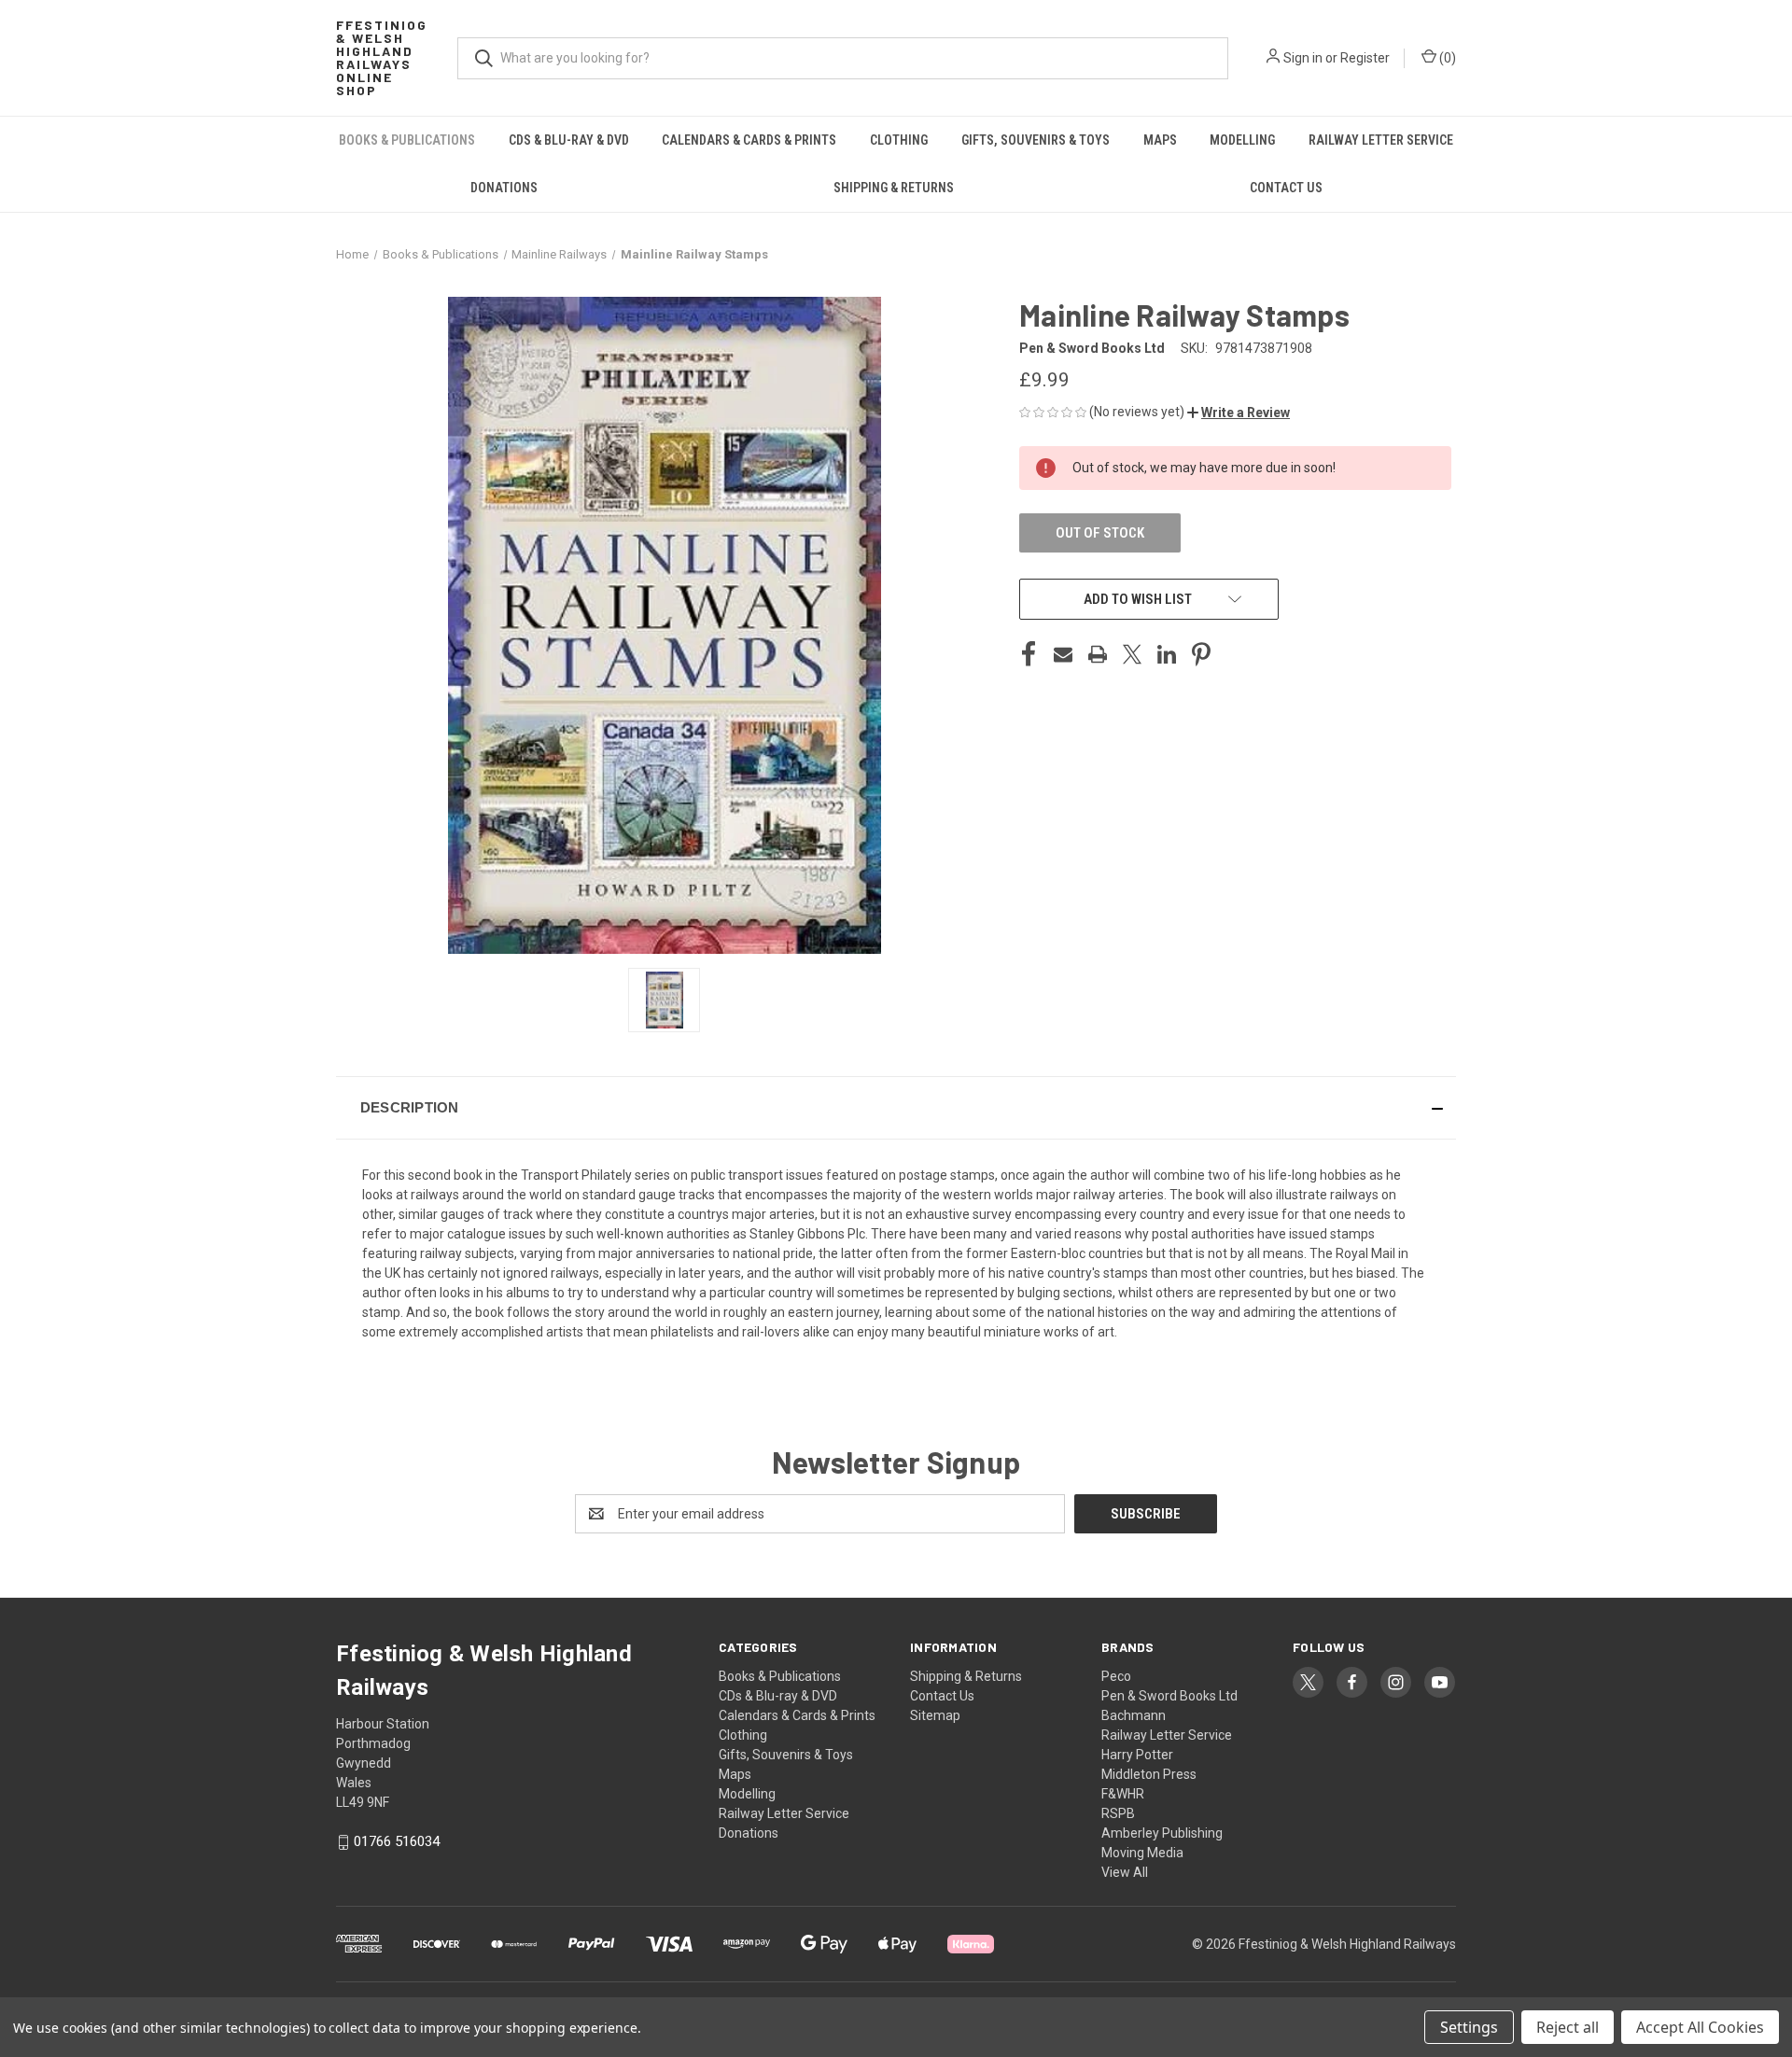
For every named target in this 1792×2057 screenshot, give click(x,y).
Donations (504, 188)
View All (1125, 1872)
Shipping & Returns (894, 188)
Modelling (1242, 140)
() (1446, 58)
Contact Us (1286, 188)
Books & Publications (407, 140)
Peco (1116, 1676)
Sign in (1303, 58)
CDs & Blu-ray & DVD (569, 140)
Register (1365, 58)
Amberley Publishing (1162, 1833)
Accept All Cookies (1700, 2027)
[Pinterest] (1201, 654)
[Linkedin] (1167, 654)
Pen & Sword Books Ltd (1169, 1696)
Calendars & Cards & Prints (749, 140)
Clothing (899, 140)
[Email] (1063, 654)
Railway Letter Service (1381, 140)
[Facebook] (1029, 654)
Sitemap (935, 1715)
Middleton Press (1149, 1774)
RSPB (1118, 1813)
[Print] (1098, 654)
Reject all (1568, 2027)
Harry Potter (1137, 1755)
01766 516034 (397, 1841)
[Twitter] (1132, 654)
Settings (1469, 2027)
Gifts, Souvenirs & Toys (1036, 140)
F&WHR (1123, 1794)
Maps (1160, 140)
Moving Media (1142, 1853)
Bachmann (1134, 1715)
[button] (1239, 413)
